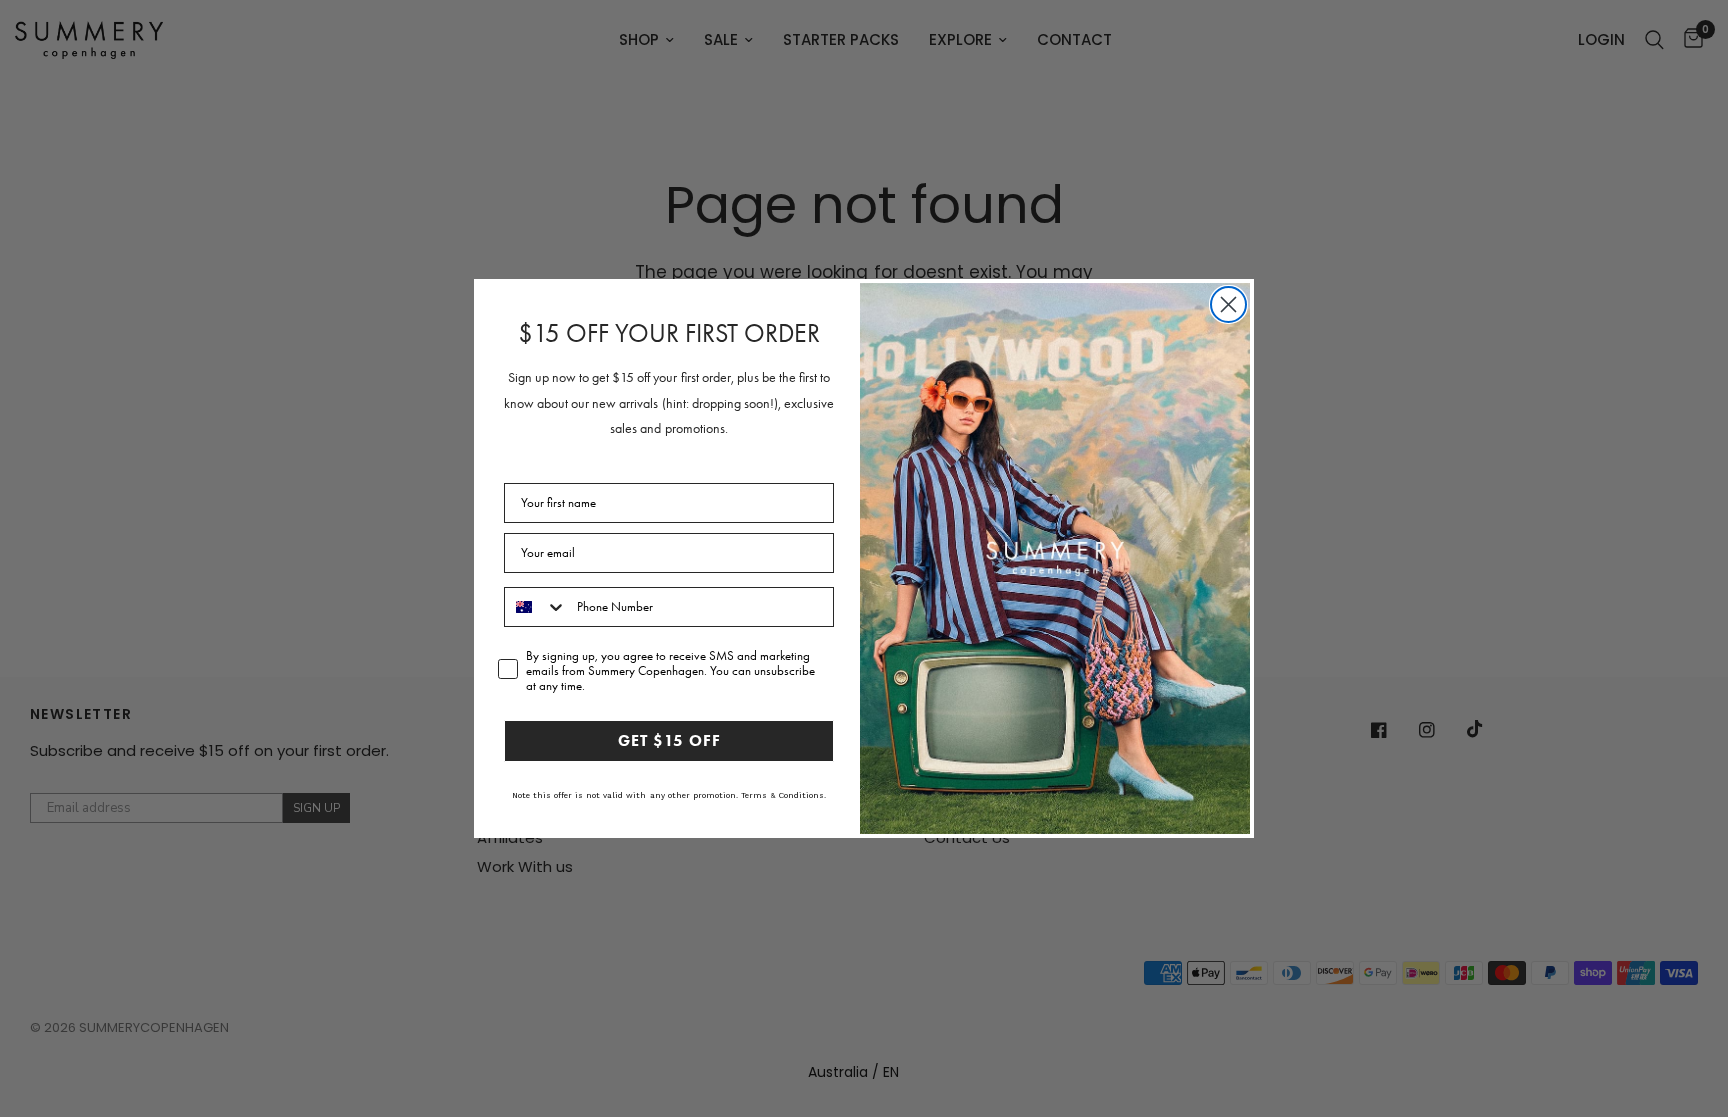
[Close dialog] (1228, 304)
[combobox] (536, 607)
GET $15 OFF (669, 740)
